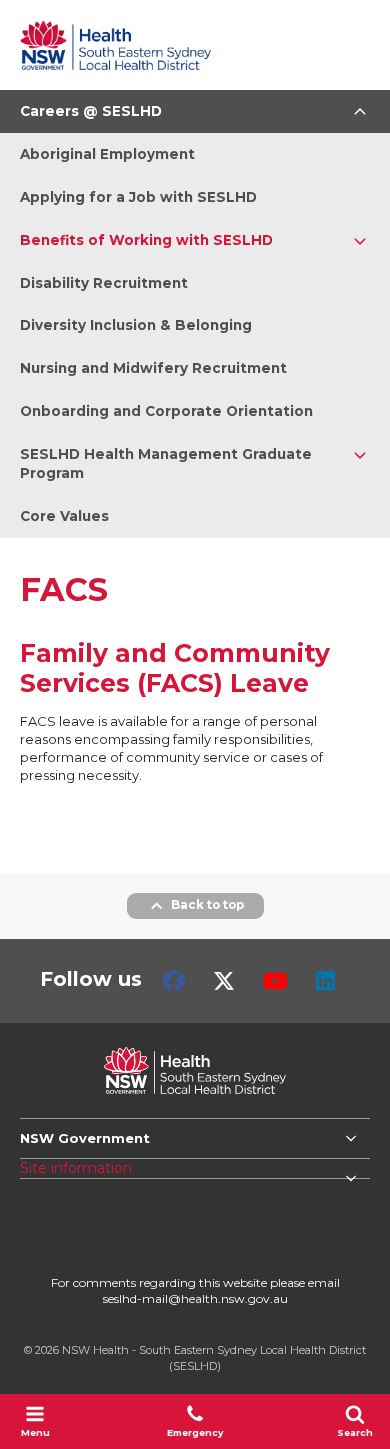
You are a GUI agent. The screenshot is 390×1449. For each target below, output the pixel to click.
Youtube (275, 981)
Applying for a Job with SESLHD (138, 197)
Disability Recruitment (104, 283)
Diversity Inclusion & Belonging (136, 325)
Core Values (64, 516)
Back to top (207, 905)
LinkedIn (325, 981)
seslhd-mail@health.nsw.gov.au (195, 1298)
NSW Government (85, 1138)
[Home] (115, 45)
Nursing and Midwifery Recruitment (153, 368)
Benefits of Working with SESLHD (146, 240)
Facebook (174, 981)
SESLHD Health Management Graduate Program (166, 463)
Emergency (195, 1432)
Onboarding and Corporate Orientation (166, 411)
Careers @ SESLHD (91, 111)
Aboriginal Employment (107, 154)
